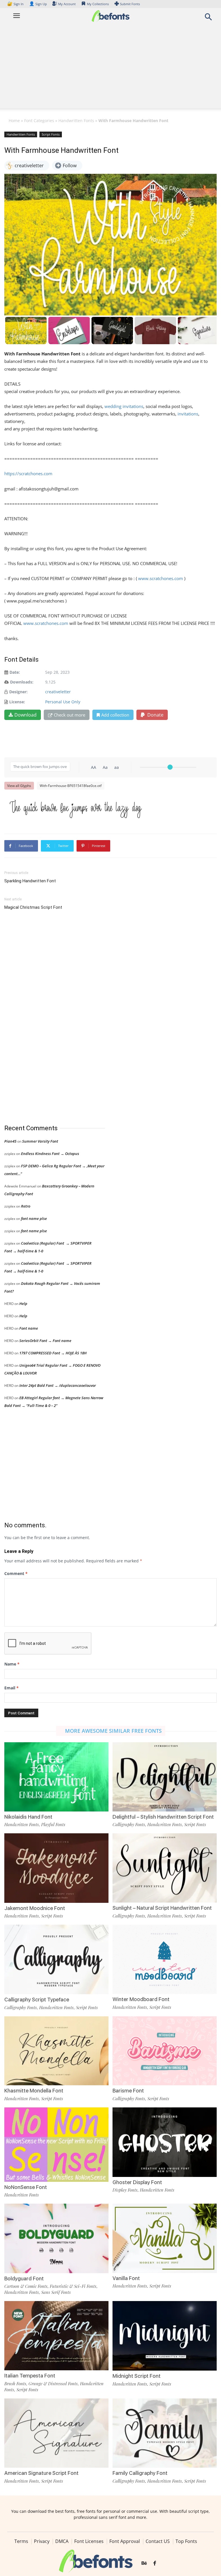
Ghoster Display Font (137, 2182)
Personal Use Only (63, 702)
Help (23, 1304)
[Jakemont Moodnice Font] (56, 1868)
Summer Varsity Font (40, 1141)
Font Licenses (89, 2541)
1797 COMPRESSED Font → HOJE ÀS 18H (53, 1353)
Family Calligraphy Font (140, 2473)
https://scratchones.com (28, 473)
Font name (29, 1328)
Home (14, 121)
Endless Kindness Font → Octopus (50, 1154)
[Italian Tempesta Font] (56, 2335)
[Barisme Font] (165, 2050)
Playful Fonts (53, 1824)
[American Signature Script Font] (56, 2432)
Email (12, 1688)
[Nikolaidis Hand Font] (56, 1776)
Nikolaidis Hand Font (28, 1817)
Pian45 (10, 1141)
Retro (26, 1206)
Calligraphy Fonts (129, 1824)
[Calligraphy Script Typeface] (56, 1959)
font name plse (34, 1218)
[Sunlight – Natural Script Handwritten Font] (165, 1868)
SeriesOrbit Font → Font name (45, 1341)
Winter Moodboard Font (141, 1999)
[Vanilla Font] (165, 2238)
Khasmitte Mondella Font (34, 2091)
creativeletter (58, 692)
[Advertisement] (110, 68)
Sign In (16, 4)
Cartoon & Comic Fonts (26, 2286)
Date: (15, 672)
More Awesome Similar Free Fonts (113, 1731)
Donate (155, 715)
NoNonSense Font (26, 2187)
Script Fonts (51, 134)
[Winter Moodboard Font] (165, 1959)
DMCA (62, 2541)
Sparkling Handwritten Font (30, 881)
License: (17, 702)
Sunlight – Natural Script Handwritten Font (162, 1908)
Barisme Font (128, 2091)
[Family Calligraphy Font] (165, 2432)
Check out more (69, 715)
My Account (67, 4)
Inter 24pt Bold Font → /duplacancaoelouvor (58, 1385)
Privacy (42, 2541)
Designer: (18, 692)
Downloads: (22, 682)
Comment (16, 1573)
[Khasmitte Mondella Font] (56, 2050)
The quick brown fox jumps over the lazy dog (76, 807)
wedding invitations (123, 406)
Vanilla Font (126, 2278)
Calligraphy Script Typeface (37, 2000)
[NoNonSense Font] (56, 2144)
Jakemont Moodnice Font (35, 1908)
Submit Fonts (130, 4)
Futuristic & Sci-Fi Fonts (73, 2286)
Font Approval (125, 2541)
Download (25, 715)
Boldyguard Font (24, 2278)
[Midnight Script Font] (165, 2335)
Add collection (115, 715)
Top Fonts (186, 2541)
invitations (187, 414)
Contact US (158, 2541)
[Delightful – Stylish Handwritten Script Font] (165, 1776)
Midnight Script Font (137, 2376)
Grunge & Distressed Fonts (53, 2384)
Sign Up (38, 4)
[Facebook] (155, 2563)
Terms (21, 2541)
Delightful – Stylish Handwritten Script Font (163, 1817)
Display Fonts (125, 2190)
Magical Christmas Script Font (33, 907)
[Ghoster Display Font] (165, 2142)
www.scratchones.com (160, 578)
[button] (208, 19)
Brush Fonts (15, 2384)
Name (12, 1664)
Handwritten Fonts (76, 121)
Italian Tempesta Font (30, 2376)
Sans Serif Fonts (56, 2292)
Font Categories (39, 121)
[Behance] (144, 2563)
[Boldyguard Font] (56, 2238)
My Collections (98, 4)
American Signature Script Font (41, 2473)
